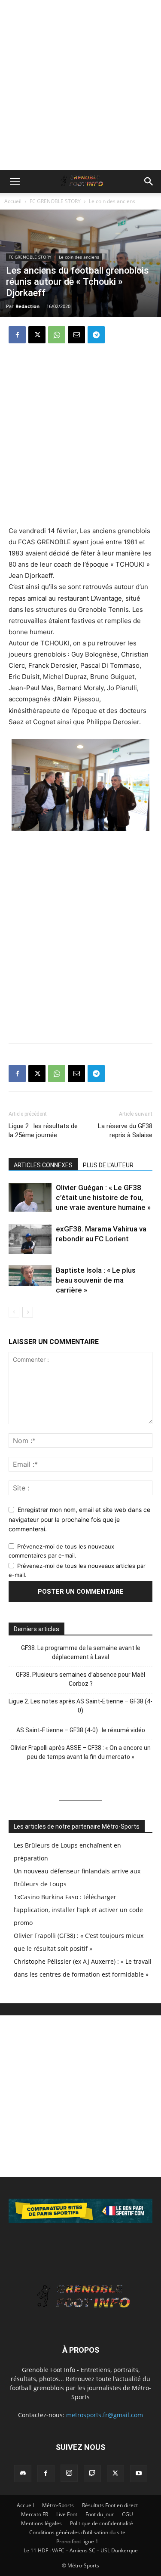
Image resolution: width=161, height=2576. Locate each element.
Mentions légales (41, 2523)
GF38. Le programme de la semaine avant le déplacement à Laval (81, 1652)
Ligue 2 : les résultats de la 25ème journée (43, 1131)
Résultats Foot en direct (110, 2505)
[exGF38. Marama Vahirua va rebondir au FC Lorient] (30, 1239)
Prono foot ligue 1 (77, 2541)
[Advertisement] (80, 85)
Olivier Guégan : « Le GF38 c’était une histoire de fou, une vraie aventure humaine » (103, 1197)
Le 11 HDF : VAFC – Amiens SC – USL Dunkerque (81, 2550)
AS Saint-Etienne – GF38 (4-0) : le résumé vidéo (81, 1730)
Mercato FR (35, 2514)
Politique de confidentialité (102, 2523)
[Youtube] (139, 2474)
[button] (15, 182)
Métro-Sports (58, 2505)
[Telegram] (96, 335)
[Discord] (23, 2474)
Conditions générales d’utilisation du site (77, 2532)
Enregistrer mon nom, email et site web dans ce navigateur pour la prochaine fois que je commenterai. (79, 1519)
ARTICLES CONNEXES (43, 1165)
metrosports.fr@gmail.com (105, 2415)
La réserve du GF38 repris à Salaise (125, 1131)
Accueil (13, 201)
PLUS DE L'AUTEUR (108, 1165)
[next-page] (28, 1312)
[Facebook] (17, 335)
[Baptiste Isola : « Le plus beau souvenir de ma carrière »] (30, 1276)
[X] (37, 335)
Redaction (27, 306)
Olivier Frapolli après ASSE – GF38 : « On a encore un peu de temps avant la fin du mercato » (80, 1752)
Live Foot (67, 2514)
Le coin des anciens (112, 201)
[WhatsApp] (57, 335)
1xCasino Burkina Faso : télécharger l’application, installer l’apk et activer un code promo (78, 1910)
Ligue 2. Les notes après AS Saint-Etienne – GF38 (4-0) (80, 1706)
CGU (128, 2514)
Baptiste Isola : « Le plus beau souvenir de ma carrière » (96, 1280)
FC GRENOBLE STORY (55, 201)
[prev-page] (14, 1312)
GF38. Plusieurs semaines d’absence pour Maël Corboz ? (80, 1679)
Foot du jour (100, 2514)
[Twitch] (92, 2474)
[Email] (76, 335)
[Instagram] (69, 2473)
